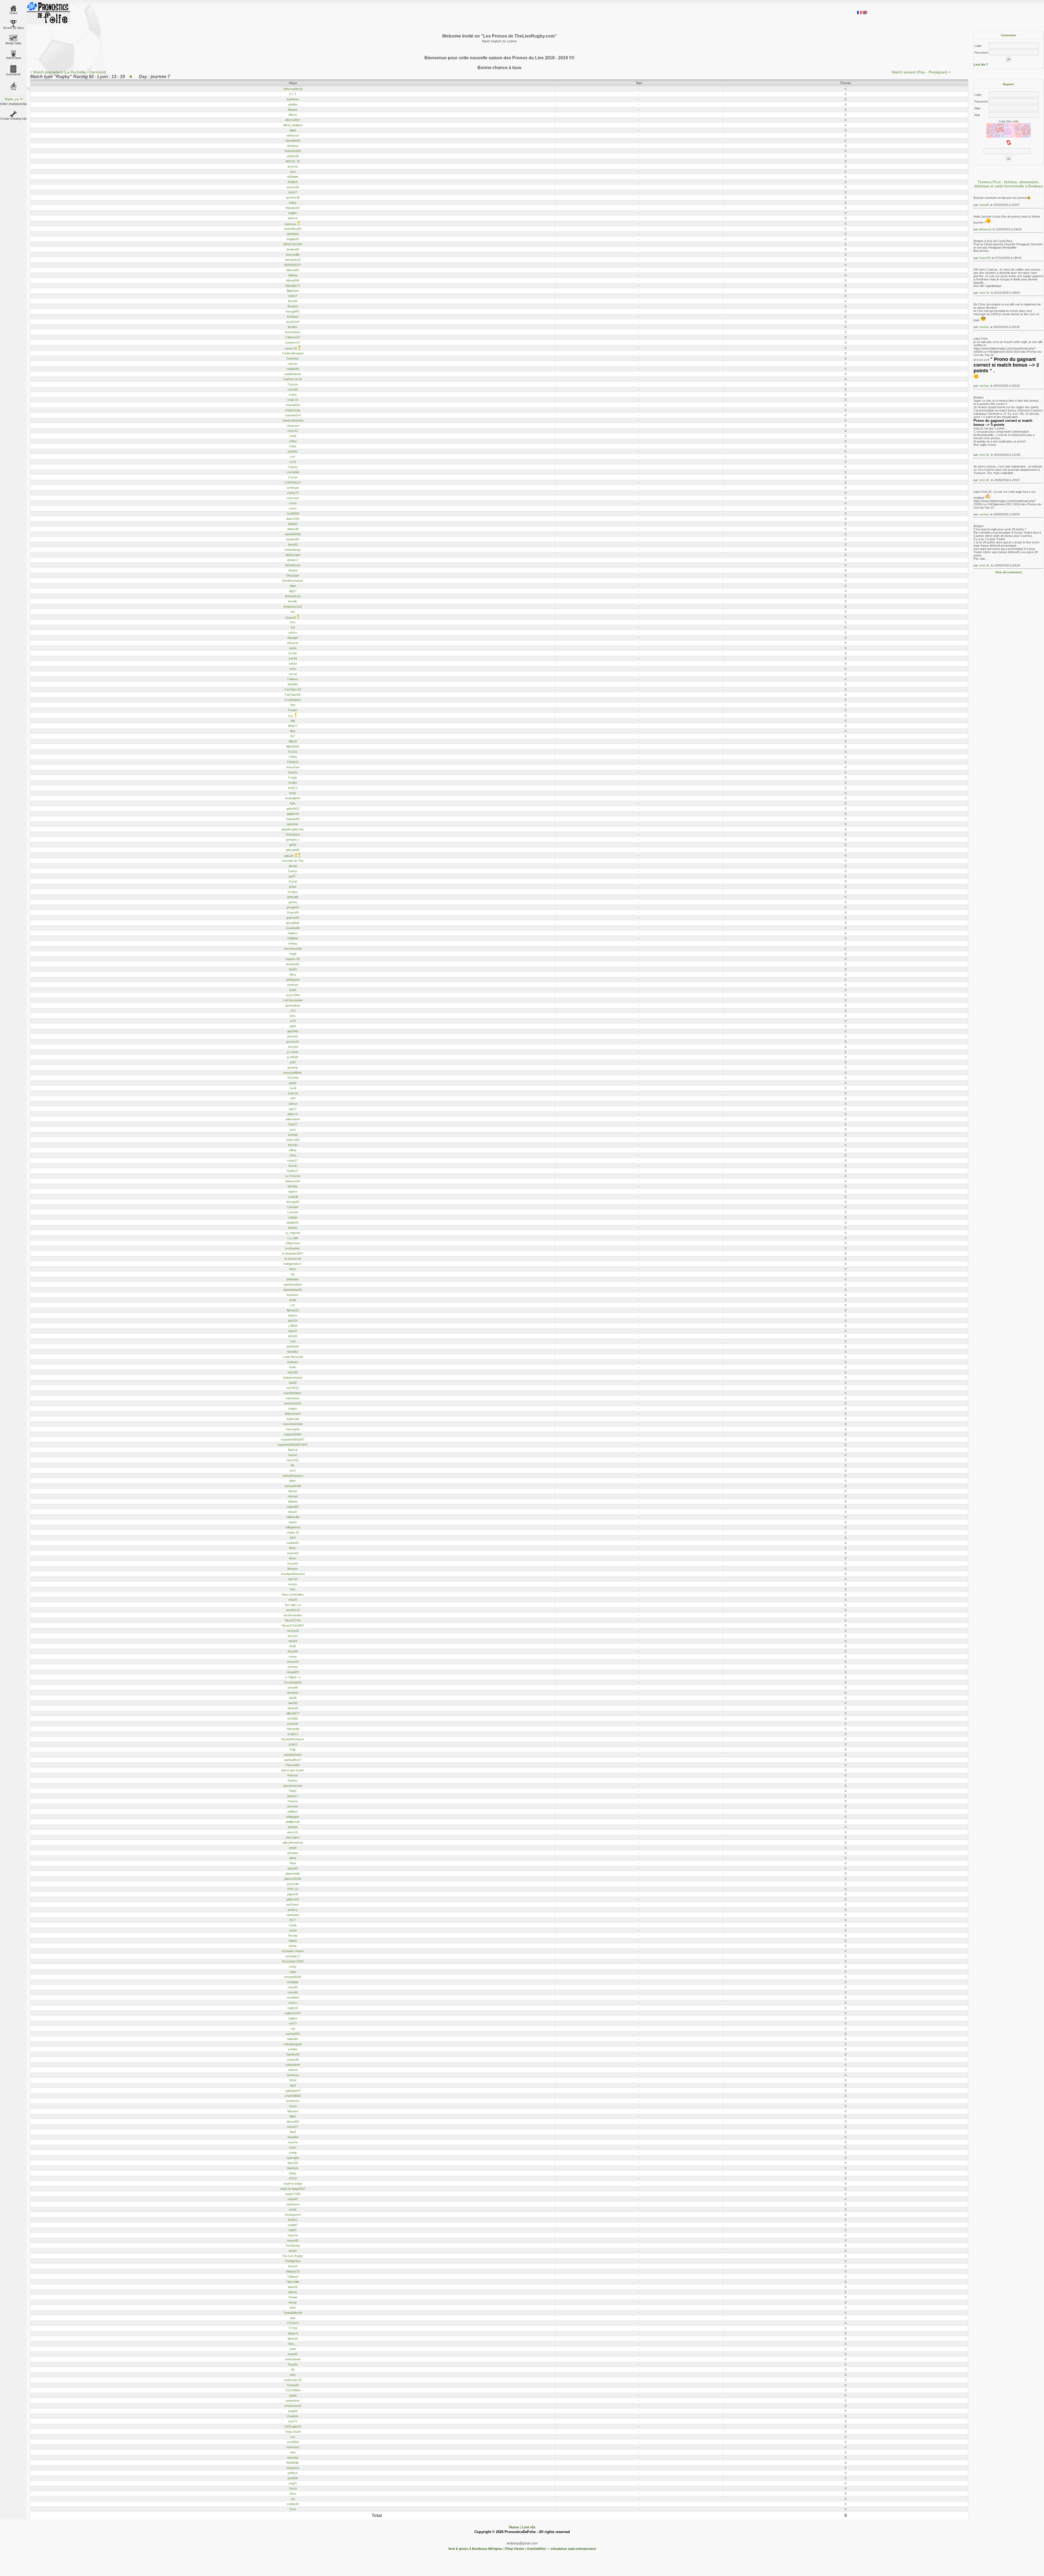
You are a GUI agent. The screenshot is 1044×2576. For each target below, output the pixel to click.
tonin (293, 2349)
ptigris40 (293, 1894)
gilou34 (289, 856)
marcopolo (293, 1429)
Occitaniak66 (293, 1682)
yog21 (293, 2483)
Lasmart (293, 1207)
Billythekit (293, 291)
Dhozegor (293, 575)
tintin (293, 2308)
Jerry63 (293, 1047)
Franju (293, 778)
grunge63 (293, 907)
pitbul (293, 1858)
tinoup (293, 2302)
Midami (293, 1501)
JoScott (293, 1093)
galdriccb (293, 814)
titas (293, 2318)
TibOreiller (293, 2282)
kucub (293, 1166)
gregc (293, 887)
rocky (293, 1967)
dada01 (293, 524)
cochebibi (293, 472)
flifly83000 (293, 747)
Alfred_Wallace (293, 125)
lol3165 (293, 1336)
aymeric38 (293, 197)
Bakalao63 (293, 208)
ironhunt (293, 985)
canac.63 (291, 349)
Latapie (293, 1217)
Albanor (293, 110)
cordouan (293, 488)
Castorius (293, 358)
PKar (293, 1863)
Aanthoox (293, 99)
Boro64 (293, 301)
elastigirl (293, 638)
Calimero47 (293, 337)
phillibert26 (293, 1822)
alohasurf (293, 135)
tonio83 (293, 2354)
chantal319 (293, 405)
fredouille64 (293, 798)
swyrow (293, 2235)
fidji (293, 721)
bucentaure (293, 332)
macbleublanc (293, 1393)
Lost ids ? (981, 64)
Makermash (293, 1414)
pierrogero (293, 1837)
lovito (293, 1367)
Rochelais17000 (293, 1961)
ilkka (293, 974)
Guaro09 (293, 912)
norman (293, 1667)
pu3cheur (293, 1905)
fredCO (293, 788)
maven (293, 1455)
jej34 (293, 1026)
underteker (293, 2401)
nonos (293, 1657)
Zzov (293, 2509)
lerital (293, 1300)
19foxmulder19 (293, 89)
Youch (293, 2488)
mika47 (293, 1512)
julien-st (293, 1114)
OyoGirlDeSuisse (293, 1739)
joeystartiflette (293, 1073)
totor (293, 2375)
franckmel (293, 767)
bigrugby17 (293, 286)
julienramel (293, 1119)
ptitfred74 (293, 1899)
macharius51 (293, 1403)
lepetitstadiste (293, 1284)
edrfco (293, 633)
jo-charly (293, 1052)
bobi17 (293, 296)
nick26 (293, 1600)
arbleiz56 (293, 156)
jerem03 (293, 1036)
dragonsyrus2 (293, 606)
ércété (293, 653)
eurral (293, 674)
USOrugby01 (293, 2426)
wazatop (293, 2457)
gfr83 (293, 845)
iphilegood (293, 980)
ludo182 (293, 1372)
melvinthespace (293, 1476)
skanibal (293, 2137)
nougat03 (293, 1672)
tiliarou (293, 2292)
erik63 (293, 664)
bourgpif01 (293, 311)
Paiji (293, 1750)
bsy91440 (293, 322)
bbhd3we (293, 234)
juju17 (293, 1109)
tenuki (293, 2251)
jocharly (293, 1067)
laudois (293, 1228)
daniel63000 (293, 534)
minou (293, 1522)
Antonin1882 (293, 151)
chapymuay (293, 410)
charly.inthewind (293, 420)
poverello (293, 1884)
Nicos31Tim (293, 1620)
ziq (293, 2499)
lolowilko (293, 1352)
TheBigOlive (293, 2261)
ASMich (293, 182)
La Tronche (293, 1176)
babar (293, 203)
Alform (293, 115)
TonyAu (293, 2364)
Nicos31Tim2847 (293, 1626)
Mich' (293, 1481)
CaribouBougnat (293, 353)
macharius (293, 1398)
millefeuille (293, 1517)
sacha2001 (293, 2034)
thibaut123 (293, 2271)
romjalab (293, 1982)
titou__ (293, 2344)
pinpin (293, 1848)
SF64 (293, 2080)
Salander (293, 2039)
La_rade (293, 1238)
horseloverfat (293, 949)
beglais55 (293, 239)
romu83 (293, 1987)
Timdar (293, 2297)
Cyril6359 (293, 513)
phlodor (293, 1827)
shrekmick (293, 2101)
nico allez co (293, 1605)
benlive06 (293, 249)
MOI (293, 1538)
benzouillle (293, 255)
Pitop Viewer (515, 2549)
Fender (293, 710)
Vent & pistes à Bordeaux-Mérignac (475, 2549)
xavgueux (293, 2468)
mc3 (293, 1470)
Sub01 (293, 2230)
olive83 (293, 1703)
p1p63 (293, 1744)
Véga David (293, 2432)
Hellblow (293, 938)
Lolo (293, 1341)
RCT (293, 1920)
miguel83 (293, 1507)
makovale (293, 1419)
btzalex (293, 327)
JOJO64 (293, 1078)
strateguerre (293, 2215)
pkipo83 (293, 1868)
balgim (293, 213)
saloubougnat (293, 2044)
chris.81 (293, 431)
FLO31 (293, 752)
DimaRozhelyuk (293, 581)
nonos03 (293, 1662)
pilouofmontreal (293, 1843)
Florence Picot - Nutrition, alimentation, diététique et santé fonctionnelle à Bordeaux (1009, 184)
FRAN (293, 757)
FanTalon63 (293, 695)
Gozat (293, 881)
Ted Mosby (293, 2246)
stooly (293, 2209)
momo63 (293, 1553)
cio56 (293, 436)
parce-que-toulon (293, 1770)
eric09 (293, 658)
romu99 (293, 1992)
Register (1009, 84)
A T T (293, 94)
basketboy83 (293, 229)
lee (293, 1274)
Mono (293, 1558)
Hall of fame (13, 58)
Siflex (293, 2116)
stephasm (293, 2204)
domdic (293, 601)
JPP (293, 1098)
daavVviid (293, 519)
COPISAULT (293, 482)
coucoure (293, 498)
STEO (293, 2178)
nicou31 (293, 1636)
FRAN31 (293, 762)
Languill (293, 1197)
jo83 (293, 1062)
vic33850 (293, 2442)
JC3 (293, 1011)
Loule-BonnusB (293, 1357)
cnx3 (293, 462)
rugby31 (293, 2008)
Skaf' (293, 2132)
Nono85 (293, 1651)
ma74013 (293, 1388)
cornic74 (293, 493)
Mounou (293, 1569)
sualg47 (293, 2225)
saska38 (293, 2060)
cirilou (293, 441)
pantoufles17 (293, 1760)
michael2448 (293, 1486)
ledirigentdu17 (293, 1264)
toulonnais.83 (293, 2380)
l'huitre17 (293, 1171)
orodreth (293, 1724)
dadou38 (293, 529)
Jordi (293, 1088)
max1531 (293, 1460)
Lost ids (529, 2527)
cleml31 (293, 451)
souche (293, 2142)
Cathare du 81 (293, 379)
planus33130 (293, 1879)
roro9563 (293, 1998)
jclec (293, 1016)
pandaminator (293, 1755)
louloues (293, 1362)
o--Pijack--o (293, 1677)
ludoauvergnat (293, 1377)
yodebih (293, 2478)
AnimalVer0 (293, 141)
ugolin (293, 2395)
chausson (293, 426)
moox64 (293, 1563)
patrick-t (293, 1796)
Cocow (293, 477)
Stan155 (293, 2163)
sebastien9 (293, 2065)
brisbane (293, 317)
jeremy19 (293, 1042)
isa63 (293, 990)
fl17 (293, 736)
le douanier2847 (293, 1253)
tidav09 (293, 2287)
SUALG (293, 2220)
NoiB (293, 1646)
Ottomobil (293, 1729)
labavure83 (293, 1181)
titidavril (293, 2333)
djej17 (293, 591)
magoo (293, 1408)
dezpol (293, 570)
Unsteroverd (293, 2406)
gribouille (293, 897)
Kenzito (293, 1145)
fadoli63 (293, 684)
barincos (291, 224)
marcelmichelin (293, 1424)
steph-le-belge (293, 2184)
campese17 (293, 342)
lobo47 (293, 1331)
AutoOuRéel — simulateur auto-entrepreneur (562, 2549)
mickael (293, 1496)
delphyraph (293, 555)
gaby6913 (293, 809)
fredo (293, 793)
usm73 (293, 2421)
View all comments (1009, 572)
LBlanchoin (293, 1243)
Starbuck (293, 2168)
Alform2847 (293, 120)
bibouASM (293, 280)
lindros (293, 1315)
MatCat (293, 1450)
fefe (293, 705)
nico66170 (293, 1610)
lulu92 (293, 1383)
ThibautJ (293, 2277)
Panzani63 (293, 1765)
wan (293, 2452)
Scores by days (13, 28)
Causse (293, 384)
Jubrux (293, 1104)
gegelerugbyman (293, 829)
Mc (293, 1465)
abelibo (293, 104)
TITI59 (293, 2328)
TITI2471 (293, 2323)
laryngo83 (293, 1202)
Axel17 (293, 192)
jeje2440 (293, 1031)
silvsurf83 (293, 2122)
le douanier (293, 1248)
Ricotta (293, 1936)
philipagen (293, 1817)
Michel (293, 1491)
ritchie (293, 1946)
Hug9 (293, 954)
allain (293, 130)
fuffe (293, 803)
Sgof (293, 2085)
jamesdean (293, 1005)
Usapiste (293, 2416)
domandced (293, 596)
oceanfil (293, 1688)
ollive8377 (293, 1713)
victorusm (293, 2447)
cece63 (293, 389)
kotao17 (293, 1160)
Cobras (293, 467)
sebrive (293, 2070)
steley (293, 2173)
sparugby (293, 2158)
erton (293, 669)
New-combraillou (293, 1594)
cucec (293, 508)
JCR (293, 1021)
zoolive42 (293, 2504)
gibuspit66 (293, 850)
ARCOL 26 (293, 161)
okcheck (293, 1693)
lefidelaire (293, 1279)
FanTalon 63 (293, 689)
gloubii (293, 866)
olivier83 (293, 1708)
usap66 (293, 2411)
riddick (293, 1941)
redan (293, 1930)
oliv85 (293, 1698)
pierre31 (293, 1832)
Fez (291, 716)
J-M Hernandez (293, 1000)
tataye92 (293, 2240)
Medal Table (13, 43)
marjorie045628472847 (293, 1445)
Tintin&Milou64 (293, 2313)
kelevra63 (293, 1140)
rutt (293, 2029)
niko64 (293, 1641)
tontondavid (293, 2359)
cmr (293, 457)
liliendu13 (293, 1310)
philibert (293, 1812)
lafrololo (293, 1186)
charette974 (293, 415)
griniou (293, 902)
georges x (293, 840)
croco (293, 503)
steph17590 (293, 2194)
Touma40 (293, 2385)
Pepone (293, 1801)
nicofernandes (293, 1615)
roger (293, 1972)
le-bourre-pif (293, 1259)
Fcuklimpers (293, 700)
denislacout (293, 565)
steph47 (293, 2199)
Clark (293, 446)
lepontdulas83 (293, 1290)
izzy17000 (293, 995)
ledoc (293, 1269)
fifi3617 (293, 726)
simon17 (293, 2127)
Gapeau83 (293, 819)
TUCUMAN (293, 2390)
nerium (293, 1584)
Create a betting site (13, 119)
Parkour (293, 1775)
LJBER (293, 1326)
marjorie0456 (293, 1434)
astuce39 (293, 187)
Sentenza (293, 2075)
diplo (293, 586)
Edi (293, 627)
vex (293, 2437)
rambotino (293, 1915)
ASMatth (293, 177)
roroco (293, 2003)
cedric (293, 395)
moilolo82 (293, 1543)
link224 (293, 1321)
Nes (293, 1589)
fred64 (293, 783)
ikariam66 (293, 964)
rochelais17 (293, 1956)
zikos (293, 2494)
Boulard (293, 306)
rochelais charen (293, 1951)
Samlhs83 (293, 2054)
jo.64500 (293, 1057)
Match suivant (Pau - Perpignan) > (921, 72)
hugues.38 (293, 959)
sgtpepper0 (293, 2091)
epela (293, 648)
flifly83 (293, 741)
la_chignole (293, 1233)
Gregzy (293, 892)
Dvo (293, 622)
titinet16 (293, 2339)
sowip (293, 2153)
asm (293, 172)
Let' (293, 1305)
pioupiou (293, 1853)
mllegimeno (293, 1527)
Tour (13, 89)
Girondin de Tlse (293, 861)
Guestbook (13, 74)
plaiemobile (293, 1874)
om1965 (293, 1719)
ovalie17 (293, 1734)
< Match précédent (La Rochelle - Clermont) (68, 72)
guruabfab (293, 923)
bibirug (293, 275)
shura (293, 2106)
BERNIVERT (293, 265)
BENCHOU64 (293, 244)
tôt (293, 2370)
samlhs (293, 2049)
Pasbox (293, 1781)
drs (293, 612)
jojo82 (293, 1083)
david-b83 (293, 539)
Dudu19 (291, 618)
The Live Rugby (293, 2256)
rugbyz (293, 2018)
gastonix (293, 824)
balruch (293, 218)
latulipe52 (293, 1222)
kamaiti (293, 1135)
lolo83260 (293, 1346)
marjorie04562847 (293, 1439)
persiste (293, 1806)
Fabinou (293, 679)
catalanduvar (293, 374)
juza (293, 1129)
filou (293, 731)
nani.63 (293, 1579)
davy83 (293, 544)
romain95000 (293, 1977)
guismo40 (293, 918)
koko (293, 1155)
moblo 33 (293, 1532)
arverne (293, 166)
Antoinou (293, 146)
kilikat (293, 1150)
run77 (293, 2023)
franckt (293, 772)
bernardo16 (293, 260)
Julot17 (293, 1124)
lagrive (293, 1191)
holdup (293, 943)
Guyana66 (293, 928)
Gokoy (293, 871)
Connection (1009, 35)
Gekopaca (293, 834)
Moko (293, 1548)
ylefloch (293, 2473)
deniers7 (293, 560)
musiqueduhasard (293, 1574)
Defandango (293, 550)
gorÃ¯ (293, 876)
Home (13, 13)
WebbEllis (293, 2463)
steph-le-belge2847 (293, 2189)
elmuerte (293, 643)
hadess (293, 933)
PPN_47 (293, 1889)
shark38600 (293, 2096)
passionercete (293, 1786)
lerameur (293, 1295)
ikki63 (293, 969)
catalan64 (293, 369)
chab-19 (293, 400)
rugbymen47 (293, 2013)
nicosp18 (293, 1631)
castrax (293, 364)
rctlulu (293, 1925)
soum (293, 2147)
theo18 (293, 2266)
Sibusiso (293, 2111)
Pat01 (293, 1791)
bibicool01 (293, 270)
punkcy (293, 1910)
